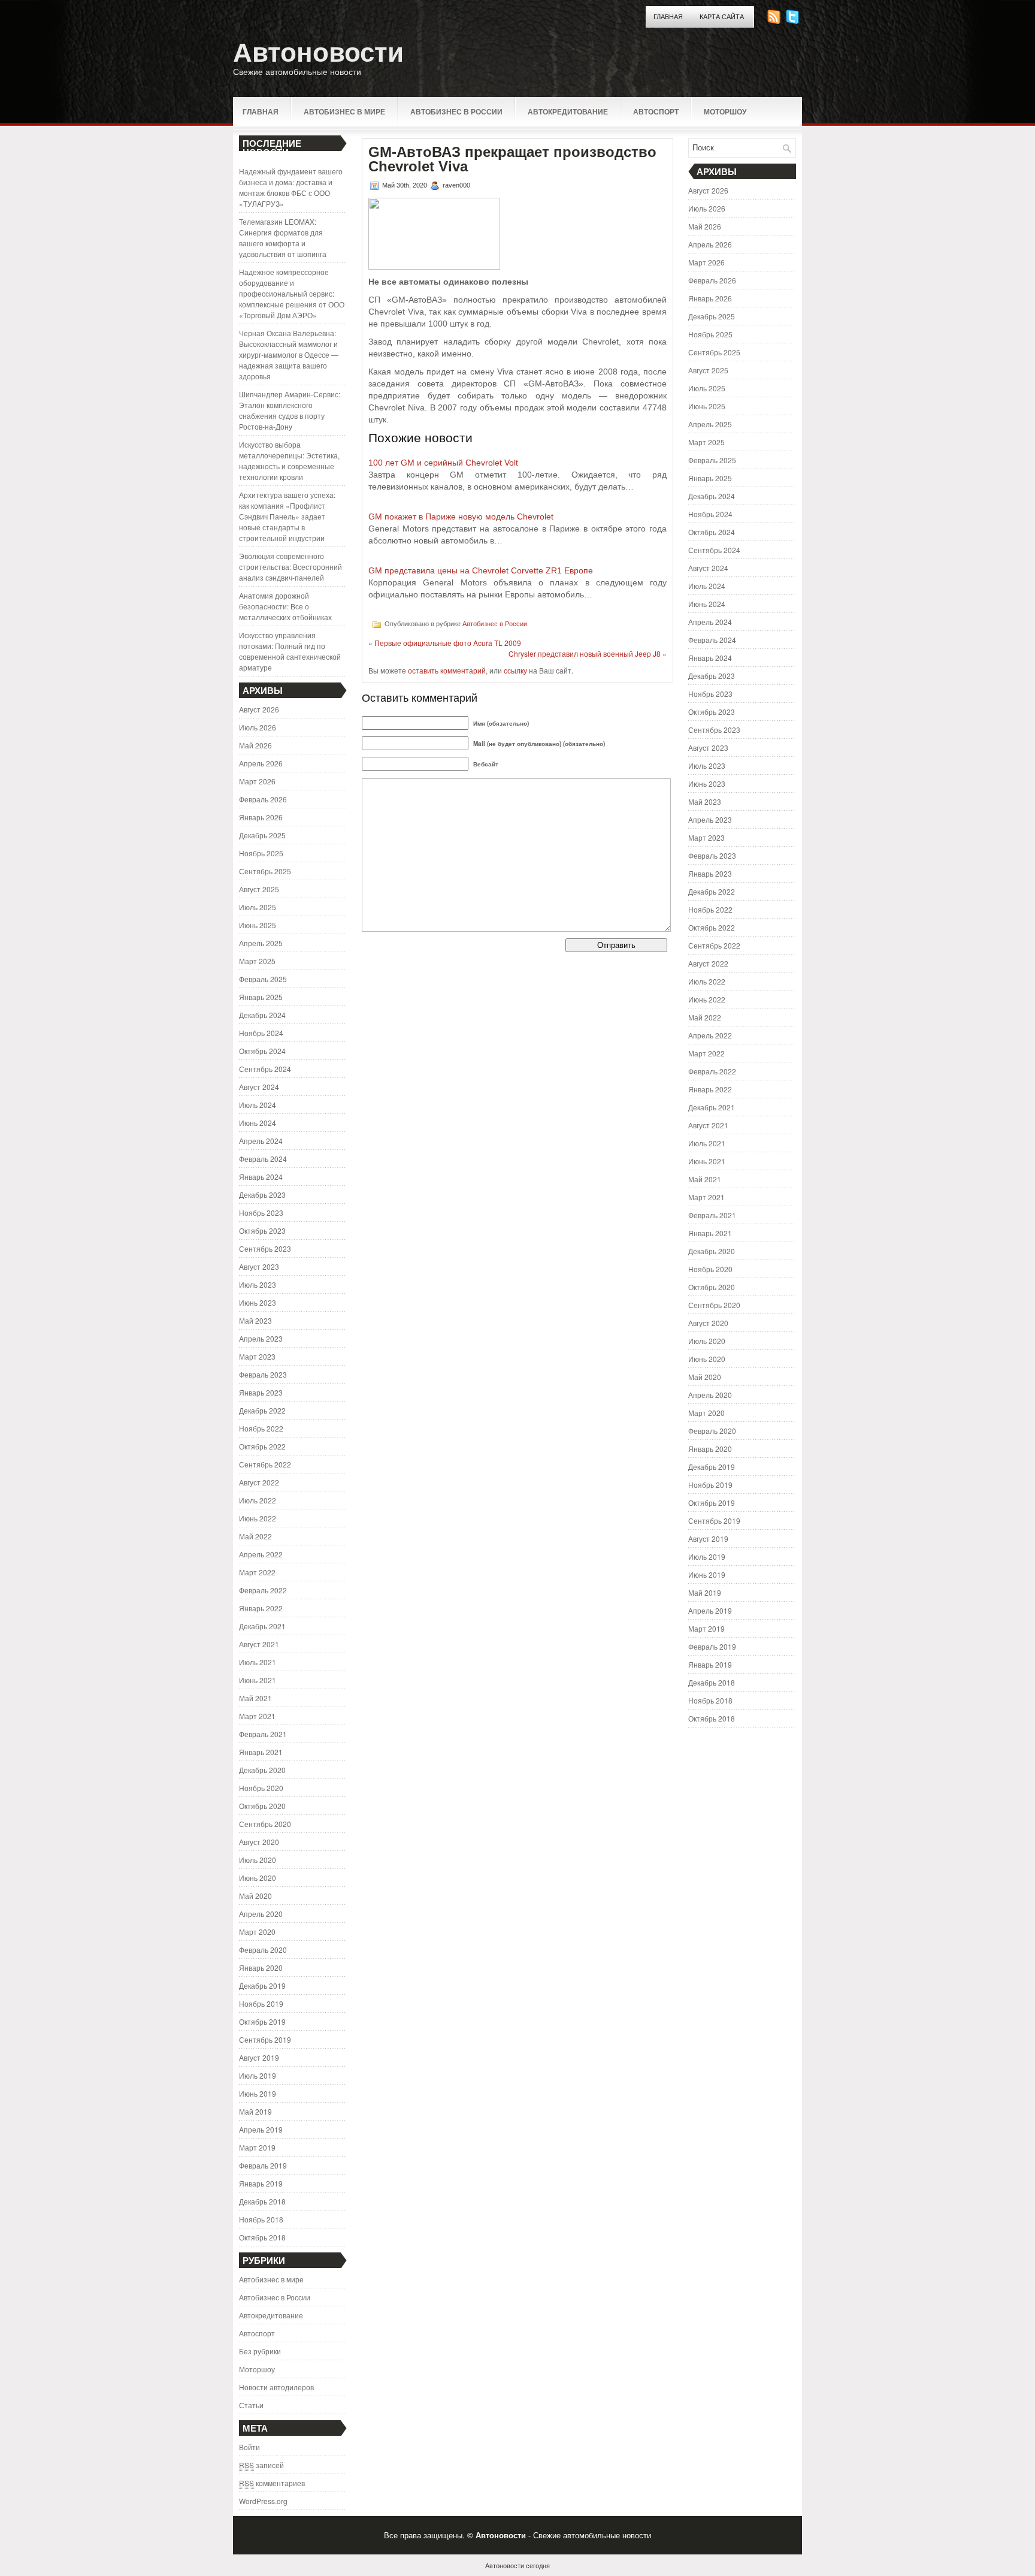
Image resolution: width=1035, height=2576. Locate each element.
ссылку (515, 670)
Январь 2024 (261, 1177)
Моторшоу (725, 111)
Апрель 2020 (261, 1914)
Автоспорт (656, 111)
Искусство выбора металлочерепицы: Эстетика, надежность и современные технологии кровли (289, 460)
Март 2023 (257, 1356)
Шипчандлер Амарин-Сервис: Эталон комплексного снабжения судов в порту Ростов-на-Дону (290, 410)
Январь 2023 (261, 1392)
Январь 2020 (261, 1968)
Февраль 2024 (263, 1159)
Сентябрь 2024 (265, 1069)
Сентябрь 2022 (265, 1464)
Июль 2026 (258, 727)
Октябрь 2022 (262, 1446)
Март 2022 (257, 1572)
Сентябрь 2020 (265, 1824)
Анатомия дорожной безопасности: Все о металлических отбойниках (285, 606)
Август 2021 (259, 1644)
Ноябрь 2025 (261, 853)
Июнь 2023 (258, 1302)
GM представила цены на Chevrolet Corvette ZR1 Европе (481, 570)
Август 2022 (259, 1482)
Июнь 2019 (258, 2093)
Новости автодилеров (276, 2387)
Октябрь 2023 (262, 1230)
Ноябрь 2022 (261, 1428)
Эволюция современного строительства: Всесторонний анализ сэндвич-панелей (290, 567)
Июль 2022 (258, 1500)
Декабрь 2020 (262, 1770)
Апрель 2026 (261, 763)
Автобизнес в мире (344, 111)
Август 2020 (259, 1842)
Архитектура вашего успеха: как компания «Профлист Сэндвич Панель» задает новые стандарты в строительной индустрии (287, 516)
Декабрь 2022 (262, 1410)
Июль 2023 (258, 1284)
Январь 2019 (261, 2183)
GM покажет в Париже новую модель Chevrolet (461, 517)
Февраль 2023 (263, 1374)
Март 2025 (257, 961)
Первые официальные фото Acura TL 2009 (448, 643)
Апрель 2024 (261, 1141)
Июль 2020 (258, 1860)
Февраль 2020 (263, 1950)
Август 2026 (259, 709)
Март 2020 (257, 1932)
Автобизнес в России (456, 111)
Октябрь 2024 (262, 1051)
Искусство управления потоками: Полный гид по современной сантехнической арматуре (290, 651)
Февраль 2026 (263, 799)
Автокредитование (568, 111)
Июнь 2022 (258, 1518)
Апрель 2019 (261, 2129)
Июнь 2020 (258, 1878)
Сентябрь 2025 (265, 871)
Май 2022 (255, 1536)
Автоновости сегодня (517, 2565)
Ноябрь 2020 (261, 1788)
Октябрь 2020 (262, 1806)
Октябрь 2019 (262, 2021)
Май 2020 (255, 1896)
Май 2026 (255, 745)
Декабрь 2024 (262, 1015)
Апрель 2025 (261, 943)
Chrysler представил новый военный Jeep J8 (585, 653)
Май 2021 (255, 1698)
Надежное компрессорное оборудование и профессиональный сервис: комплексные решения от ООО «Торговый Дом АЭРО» (292, 293)
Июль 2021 (258, 1662)
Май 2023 (255, 1320)
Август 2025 (259, 889)
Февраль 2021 (263, 1734)
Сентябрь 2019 (265, 2039)
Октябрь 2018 (262, 2237)
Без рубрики (260, 2351)
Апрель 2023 (261, 1338)
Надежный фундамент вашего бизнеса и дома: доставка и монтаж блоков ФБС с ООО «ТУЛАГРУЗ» (291, 187)
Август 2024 (259, 1087)
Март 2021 (257, 1716)
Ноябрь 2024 (261, 1033)
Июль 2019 (258, 2075)
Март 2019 (257, 2147)
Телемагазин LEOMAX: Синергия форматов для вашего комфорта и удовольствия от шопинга (283, 238)
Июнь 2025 (258, 925)
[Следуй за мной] (794, 21)
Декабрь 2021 (262, 1626)
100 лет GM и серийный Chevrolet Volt (443, 463)
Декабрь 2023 (262, 1195)
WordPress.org (263, 2501)
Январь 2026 (261, 817)
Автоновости (318, 52)
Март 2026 (257, 781)
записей (261, 2465)
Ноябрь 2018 (261, 2219)
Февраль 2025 (263, 979)
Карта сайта (722, 17)
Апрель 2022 (261, 1554)
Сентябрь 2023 (265, 1248)
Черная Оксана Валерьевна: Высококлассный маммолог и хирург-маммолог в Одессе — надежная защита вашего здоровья (289, 354)
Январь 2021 (261, 1752)
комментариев (272, 2483)
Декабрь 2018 (262, 2201)
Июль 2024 (258, 1105)
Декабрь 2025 (262, 835)
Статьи (251, 2405)
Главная (668, 17)
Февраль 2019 (263, 2165)
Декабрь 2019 (262, 1985)
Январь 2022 (261, 1608)
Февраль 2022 (263, 1590)
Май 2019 (255, 2111)
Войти (249, 2447)
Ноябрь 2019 (261, 2003)
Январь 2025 (261, 997)
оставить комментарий (447, 670)
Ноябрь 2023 (261, 1212)
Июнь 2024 (258, 1123)
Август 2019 (259, 2057)
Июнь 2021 (258, 1680)
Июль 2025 (258, 907)
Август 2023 (259, 1266)
